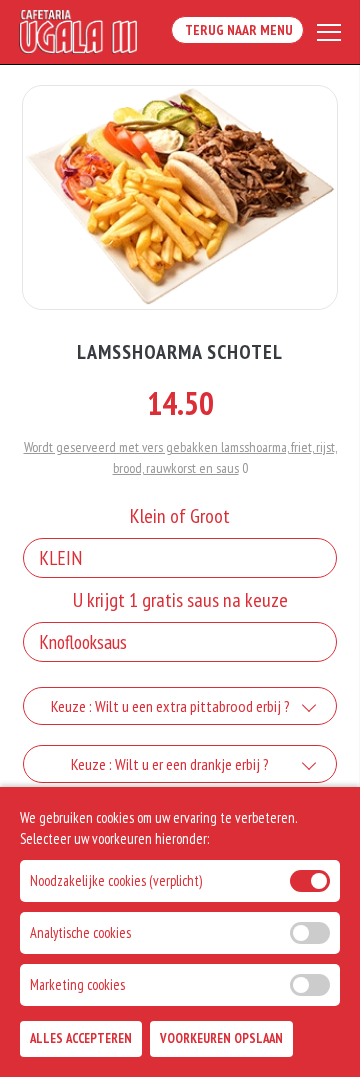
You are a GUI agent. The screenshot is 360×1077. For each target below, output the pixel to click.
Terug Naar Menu (237, 30)
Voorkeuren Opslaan (221, 1038)
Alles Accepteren (81, 1038)
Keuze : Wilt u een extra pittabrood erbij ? (170, 706)
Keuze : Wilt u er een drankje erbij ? (170, 764)
